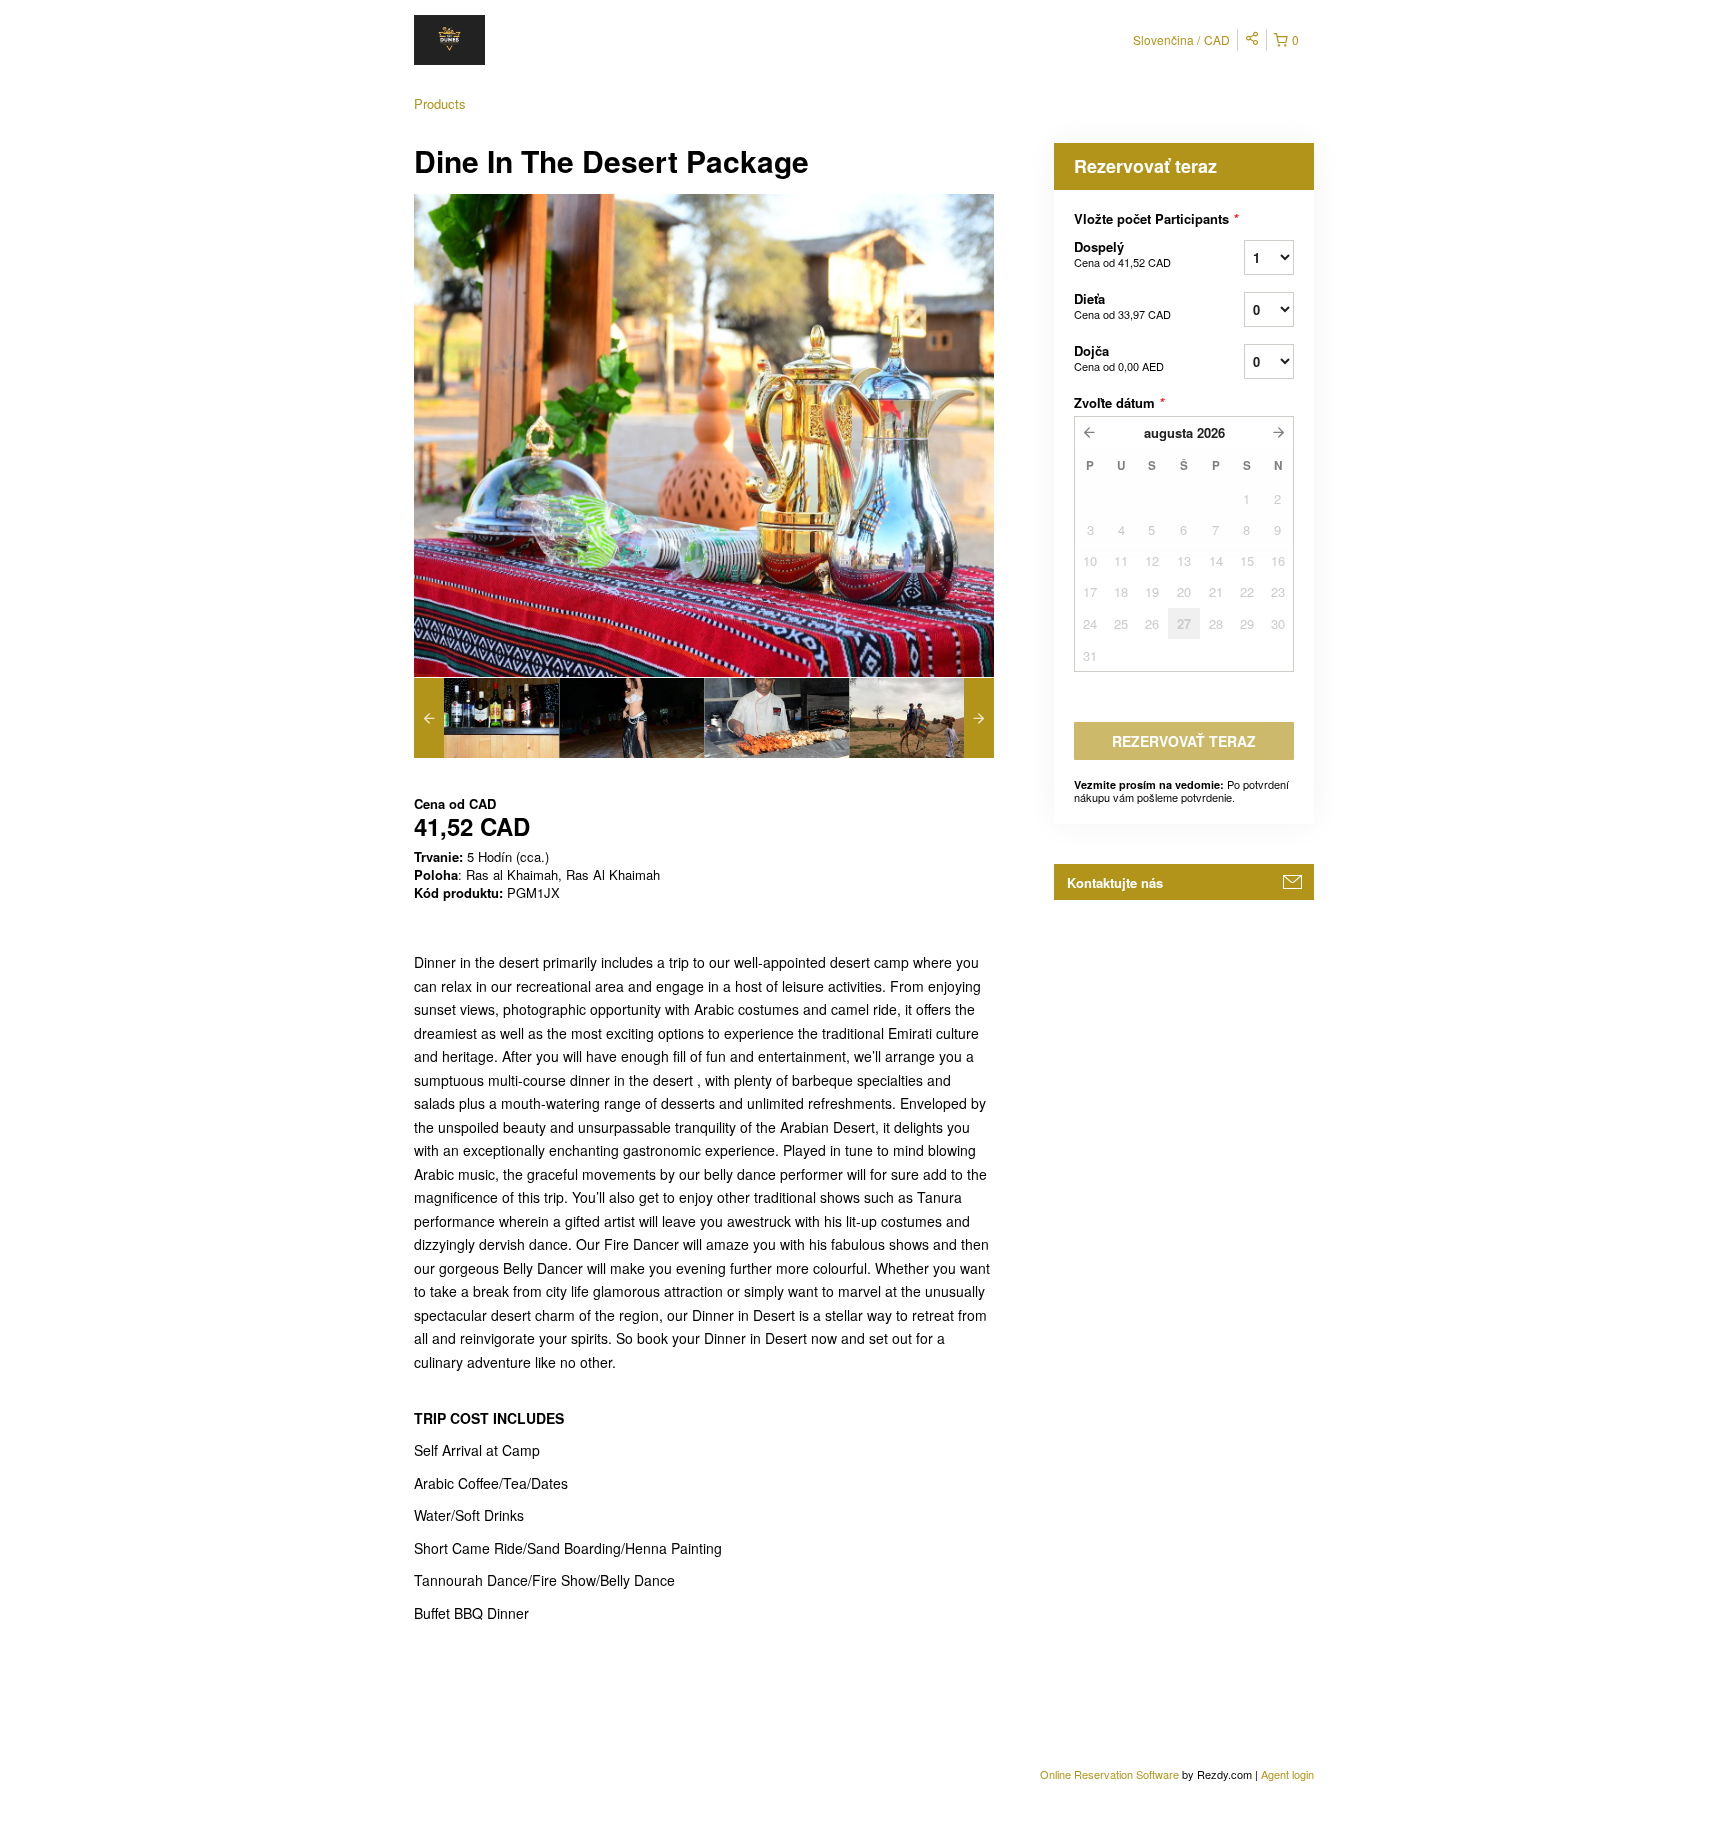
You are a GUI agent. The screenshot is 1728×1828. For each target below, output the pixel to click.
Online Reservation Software (1109, 1774)
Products (440, 103)
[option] (486, 718)
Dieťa (1122, 305)
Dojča (1119, 357)
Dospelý (1122, 253)
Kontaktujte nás (1115, 882)
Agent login (1287, 1774)
